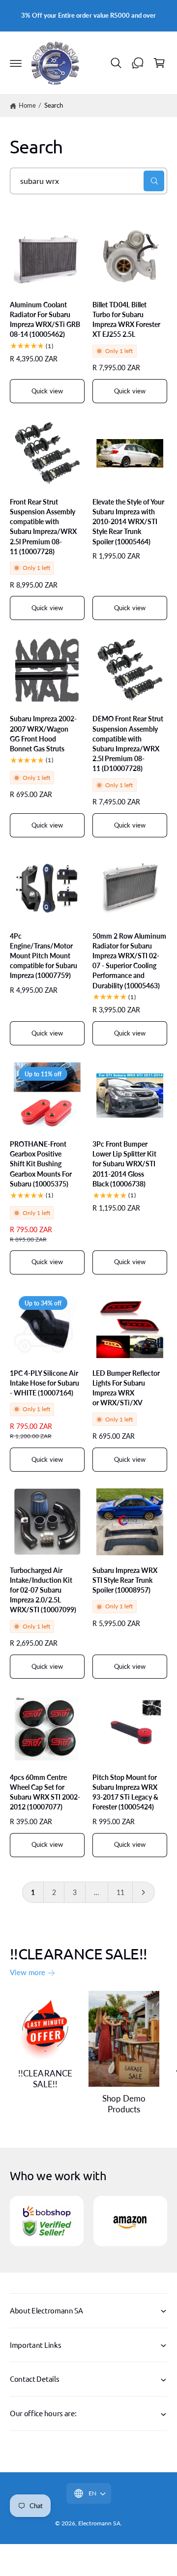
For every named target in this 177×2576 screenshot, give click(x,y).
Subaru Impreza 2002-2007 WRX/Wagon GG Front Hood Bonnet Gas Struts (43, 733)
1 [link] (33, 1892)
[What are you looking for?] (154, 181)
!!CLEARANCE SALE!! (45, 2079)
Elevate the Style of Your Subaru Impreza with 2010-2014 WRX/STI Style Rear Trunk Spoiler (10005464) (128, 522)
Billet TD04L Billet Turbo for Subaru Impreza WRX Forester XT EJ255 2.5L (126, 319)
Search (54, 105)
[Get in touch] (138, 63)
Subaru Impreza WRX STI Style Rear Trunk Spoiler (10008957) (125, 1580)
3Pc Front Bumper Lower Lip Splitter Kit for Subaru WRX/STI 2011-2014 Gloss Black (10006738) (124, 1164)
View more (28, 1972)
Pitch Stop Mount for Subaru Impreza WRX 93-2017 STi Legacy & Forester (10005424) (125, 1792)
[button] (16, 63)
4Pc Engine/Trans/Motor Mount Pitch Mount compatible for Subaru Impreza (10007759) (44, 956)
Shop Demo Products (124, 2104)
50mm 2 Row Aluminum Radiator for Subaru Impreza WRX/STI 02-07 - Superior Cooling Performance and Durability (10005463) (129, 961)
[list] (88, 2222)
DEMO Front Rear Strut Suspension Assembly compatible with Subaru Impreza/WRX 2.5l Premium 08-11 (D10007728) (128, 743)
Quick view (47, 391)
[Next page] (144, 1893)
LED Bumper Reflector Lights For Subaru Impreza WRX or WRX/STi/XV (126, 1388)
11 (120, 1892)
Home (27, 105)
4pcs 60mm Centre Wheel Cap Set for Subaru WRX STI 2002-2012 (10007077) (45, 1792)
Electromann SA (99, 2523)
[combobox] (88, 181)
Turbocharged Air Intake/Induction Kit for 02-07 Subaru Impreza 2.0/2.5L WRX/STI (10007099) (43, 1590)
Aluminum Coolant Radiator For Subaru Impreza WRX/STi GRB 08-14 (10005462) (45, 319)
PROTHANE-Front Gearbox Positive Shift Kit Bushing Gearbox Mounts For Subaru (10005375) (41, 1164)
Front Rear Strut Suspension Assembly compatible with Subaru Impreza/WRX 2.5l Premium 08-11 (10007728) (43, 527)
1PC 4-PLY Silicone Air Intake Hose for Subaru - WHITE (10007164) (44, 1383)
